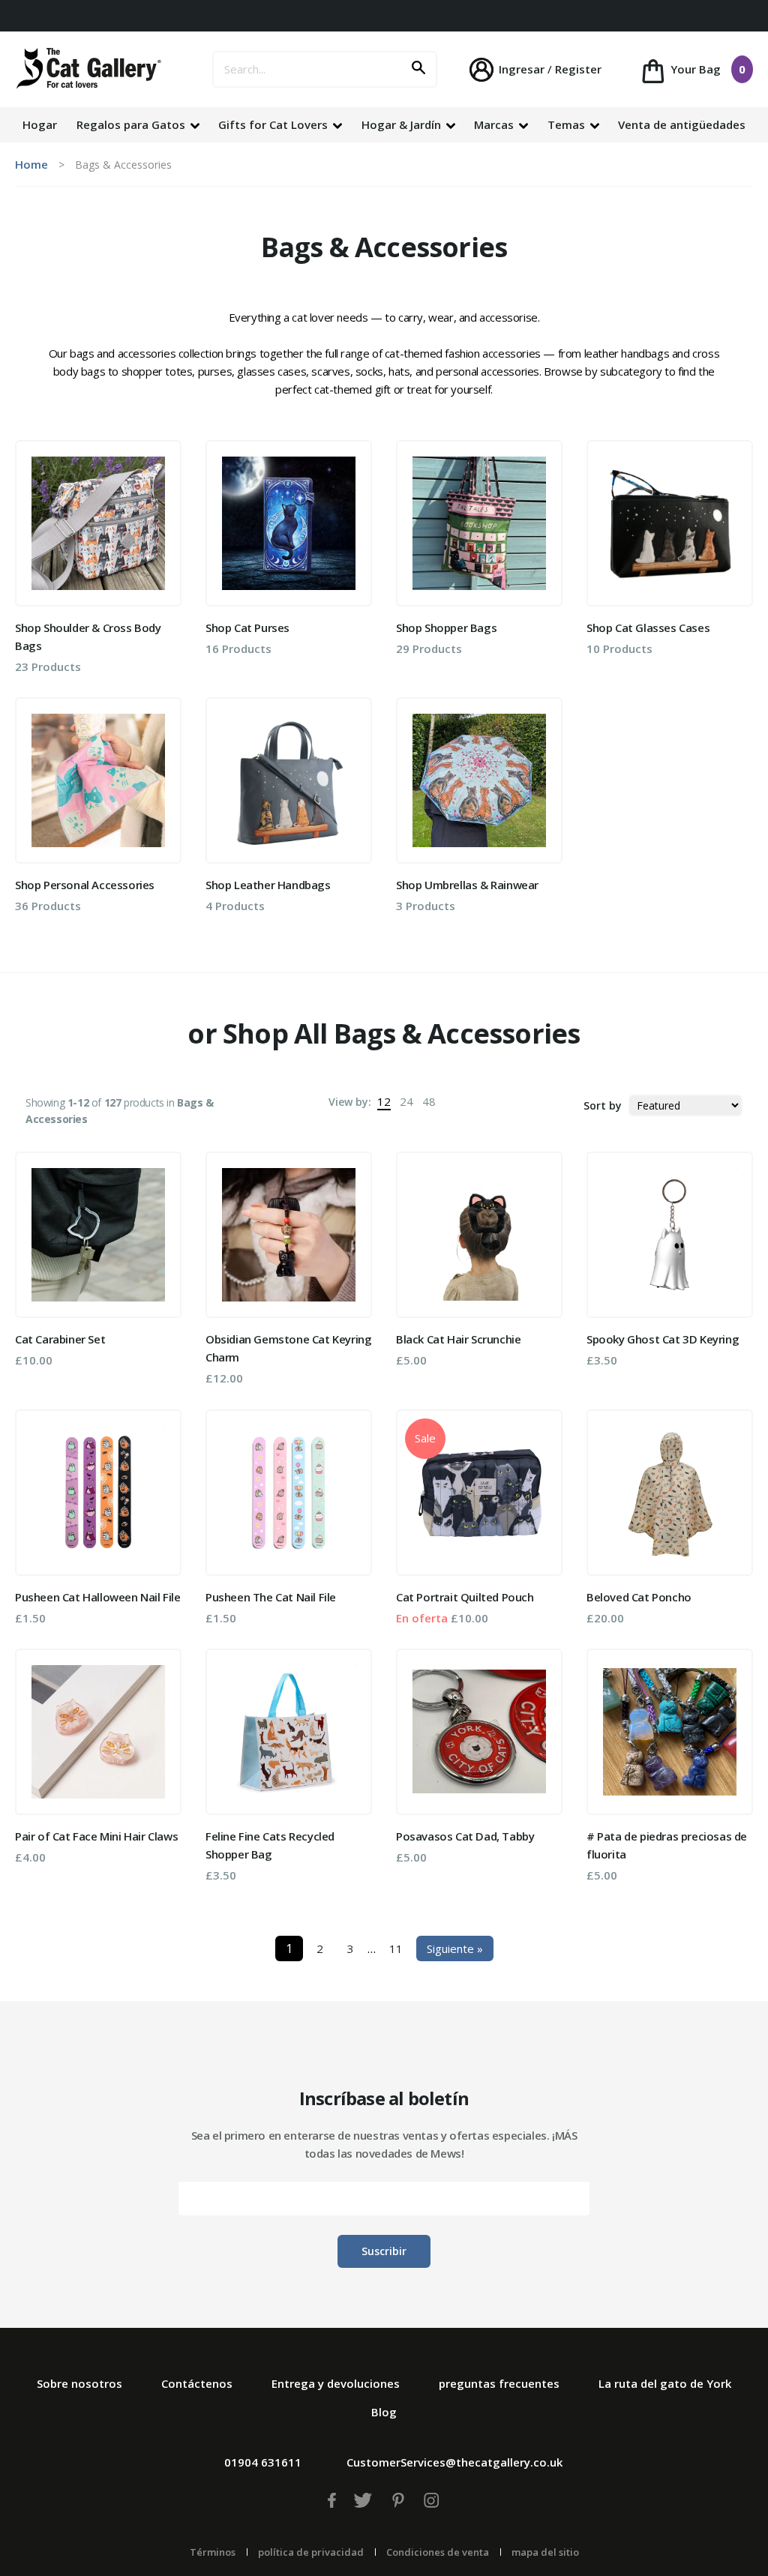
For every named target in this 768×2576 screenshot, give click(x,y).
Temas (568, 124)
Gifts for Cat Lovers (274, 124)
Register (578, 69)
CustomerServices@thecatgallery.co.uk (454, 2462)
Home (31, 164)
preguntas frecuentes (499, 2383)
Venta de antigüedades (682, 124)
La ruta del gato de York (665, 2383)
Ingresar (522, 69)
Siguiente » (455, 1948)
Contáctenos (197, 2383)
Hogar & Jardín (403, 124)
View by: (350, 1102)
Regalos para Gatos (132, 124)
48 (429, 1101)
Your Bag (706, 69)
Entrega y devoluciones (336, 2383)
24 (406, 1101)
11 (396, 1948)
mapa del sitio (545, 2552)
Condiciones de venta (438, 2552)
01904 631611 (263, 2462)
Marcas (495, 124)
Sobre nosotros (79, 2383)
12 (384, 1101)
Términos (213, 2552)
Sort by (603, 1105)
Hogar (40, 124)
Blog (384, 2412)
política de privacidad (311, 2552)
